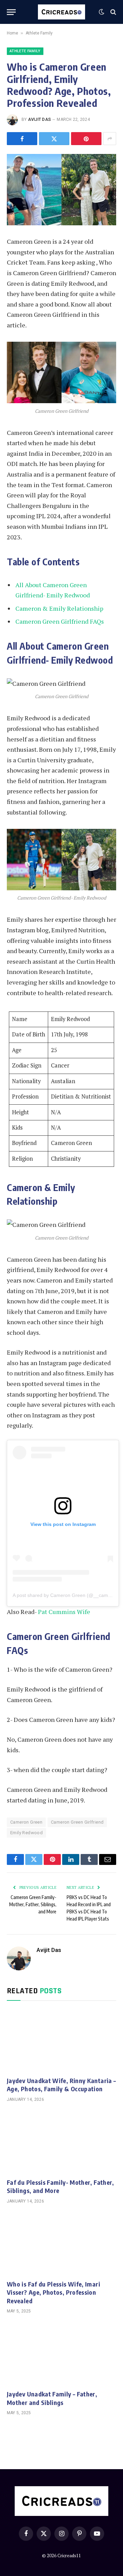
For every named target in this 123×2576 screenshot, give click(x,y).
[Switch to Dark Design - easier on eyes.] (101, 12)
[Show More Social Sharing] (110, 139)
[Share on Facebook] (22, 139)
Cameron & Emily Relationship (59, 608)
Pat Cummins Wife (64, 1612)
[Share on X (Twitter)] (54, 139)
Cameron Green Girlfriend (77, 1822)
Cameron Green (26, 1822)
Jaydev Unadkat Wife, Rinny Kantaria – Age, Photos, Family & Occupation (61, 2085)
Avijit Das (39, 119)
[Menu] (11, 12)
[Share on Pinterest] (86, 139)
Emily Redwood (26, 1833)
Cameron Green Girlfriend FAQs (60, 621)
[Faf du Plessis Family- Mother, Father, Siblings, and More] (61, 2142)
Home (12, 33)
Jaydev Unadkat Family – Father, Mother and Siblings (52, 2398)
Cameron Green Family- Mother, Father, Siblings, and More (33, 1904)
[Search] (113, 12)
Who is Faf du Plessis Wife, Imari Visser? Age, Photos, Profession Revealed (53, 2292)
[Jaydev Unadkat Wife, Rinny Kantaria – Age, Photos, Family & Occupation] (61, 2040)
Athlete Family (39, 33)
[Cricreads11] (62, 12)
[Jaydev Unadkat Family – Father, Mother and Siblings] (61, 2354)
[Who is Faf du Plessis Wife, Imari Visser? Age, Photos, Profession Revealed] (61, 2244)
